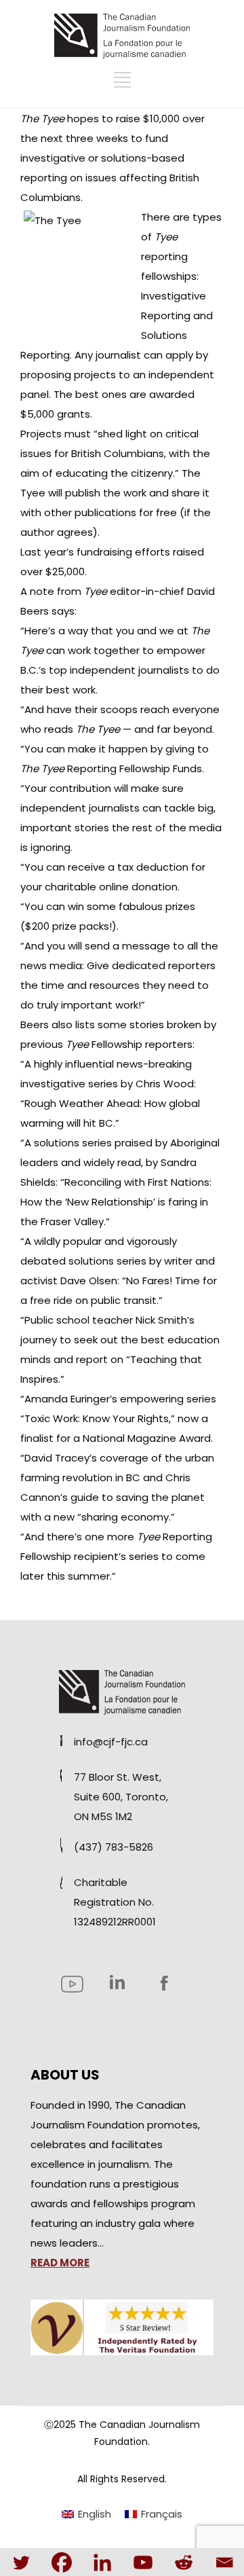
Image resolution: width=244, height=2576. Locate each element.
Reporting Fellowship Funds (111, 768)
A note (37, 591)
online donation (138, 887)
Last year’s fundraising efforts (97, 552)
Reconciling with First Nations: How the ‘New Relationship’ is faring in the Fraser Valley (116, 1202)
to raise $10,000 (141, 119)
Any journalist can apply (134, 355)
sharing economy (125, 1517)
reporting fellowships (169, 256)
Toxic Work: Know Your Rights (97, 1418)
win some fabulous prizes (131, 906)
